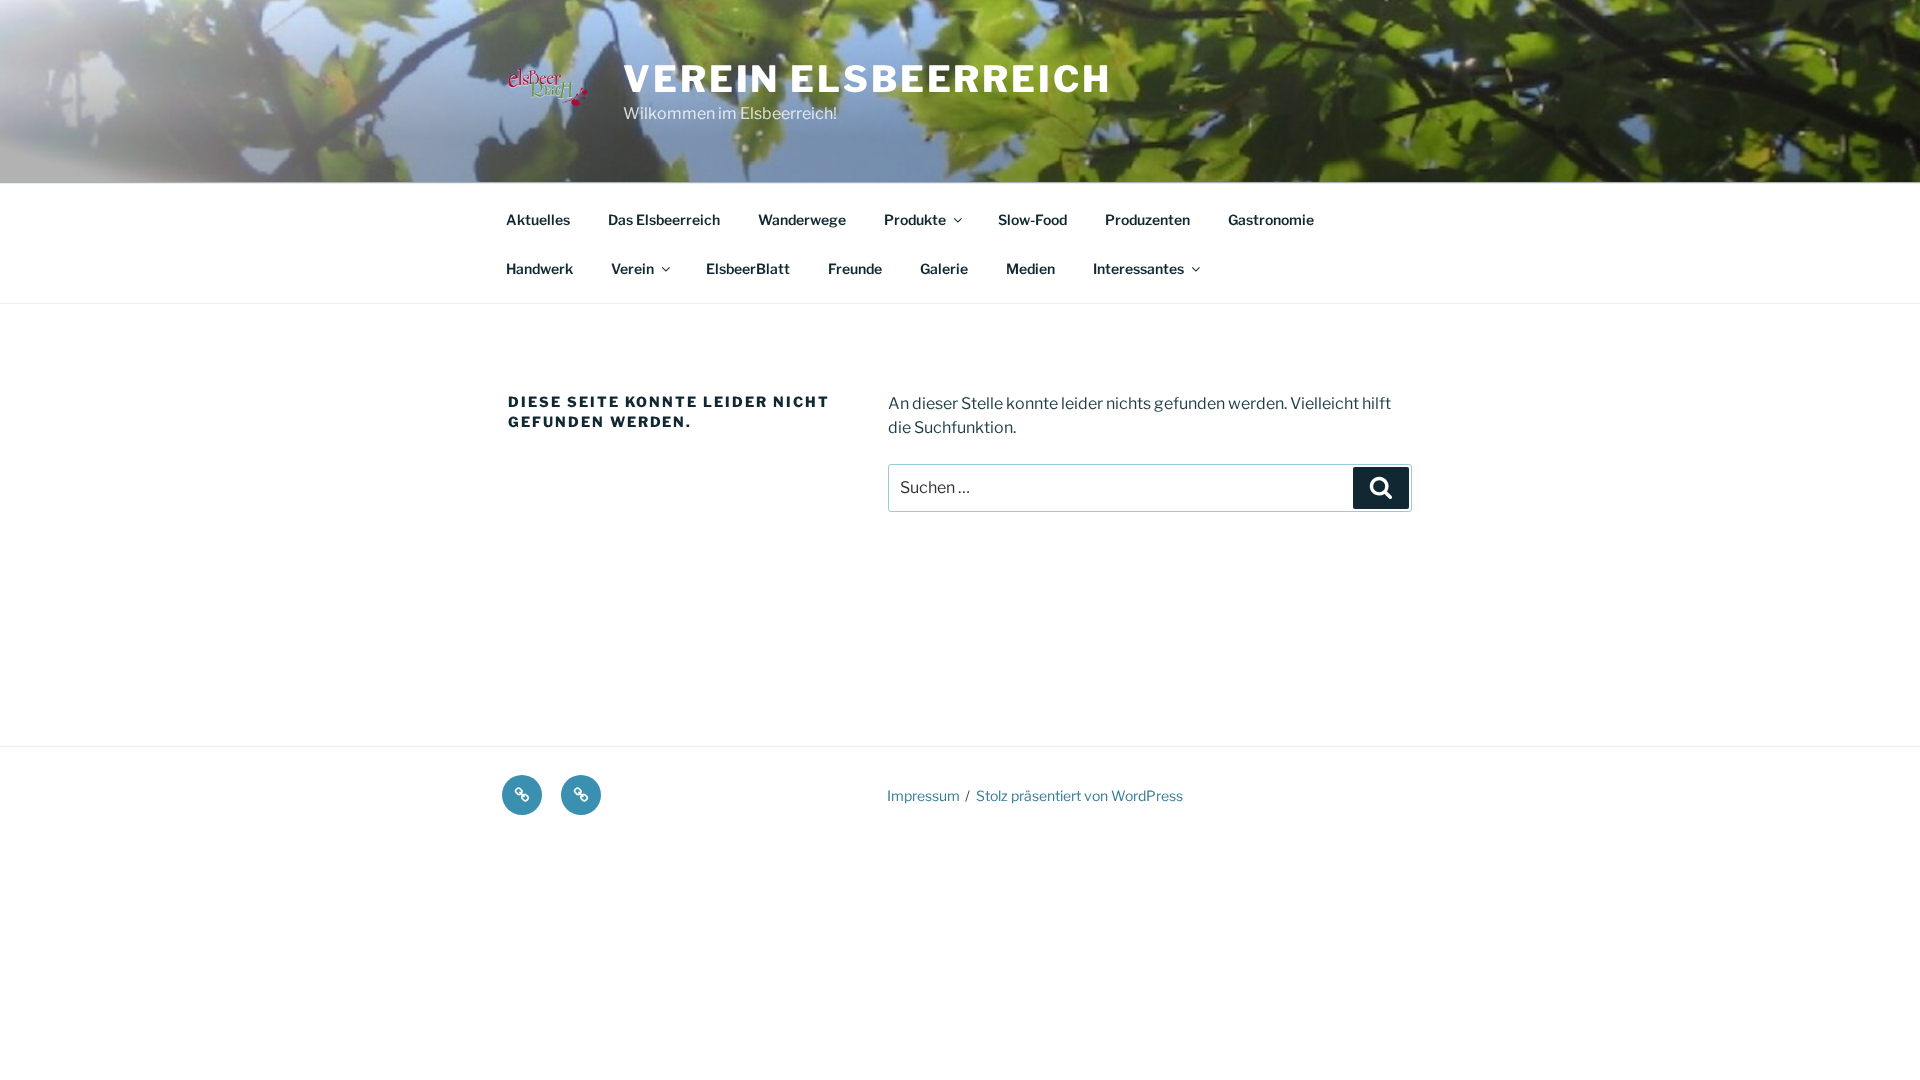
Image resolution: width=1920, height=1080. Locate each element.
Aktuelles (538, 219)
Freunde (855, 268)
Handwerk (539, 268)
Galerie (944, 268)
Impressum (923, 795)
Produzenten (1147, 219)
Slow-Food (1032, 219)
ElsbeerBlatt (748, 268)
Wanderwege (802, 219)
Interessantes (1138, 268)
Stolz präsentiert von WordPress (1079, 795)
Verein (632, 268)
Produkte (915, 219)
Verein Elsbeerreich (867, 79)
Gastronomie (1271, 219)
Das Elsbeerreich (664, 219)
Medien (1030, 268)
